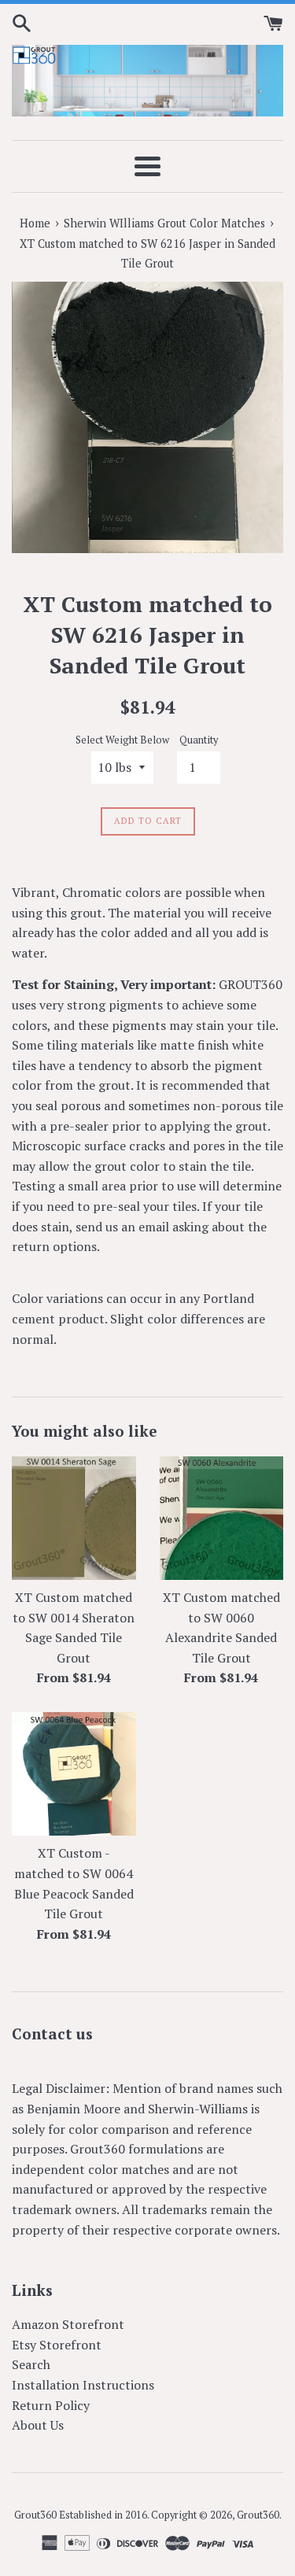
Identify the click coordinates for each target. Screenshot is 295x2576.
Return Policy (51, 2405)
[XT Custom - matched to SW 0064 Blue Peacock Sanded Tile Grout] (74, 1774)
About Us (38, 2425)
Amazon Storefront (68, 2324)
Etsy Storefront (57, 2345)
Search (31, 2364)
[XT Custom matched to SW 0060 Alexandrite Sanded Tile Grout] (222, 1519)
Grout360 (258, 2515)
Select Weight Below (122, 740)
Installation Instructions (83, 2385)
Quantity (199, 740)
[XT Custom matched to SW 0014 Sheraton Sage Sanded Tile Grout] (74, 1519)
